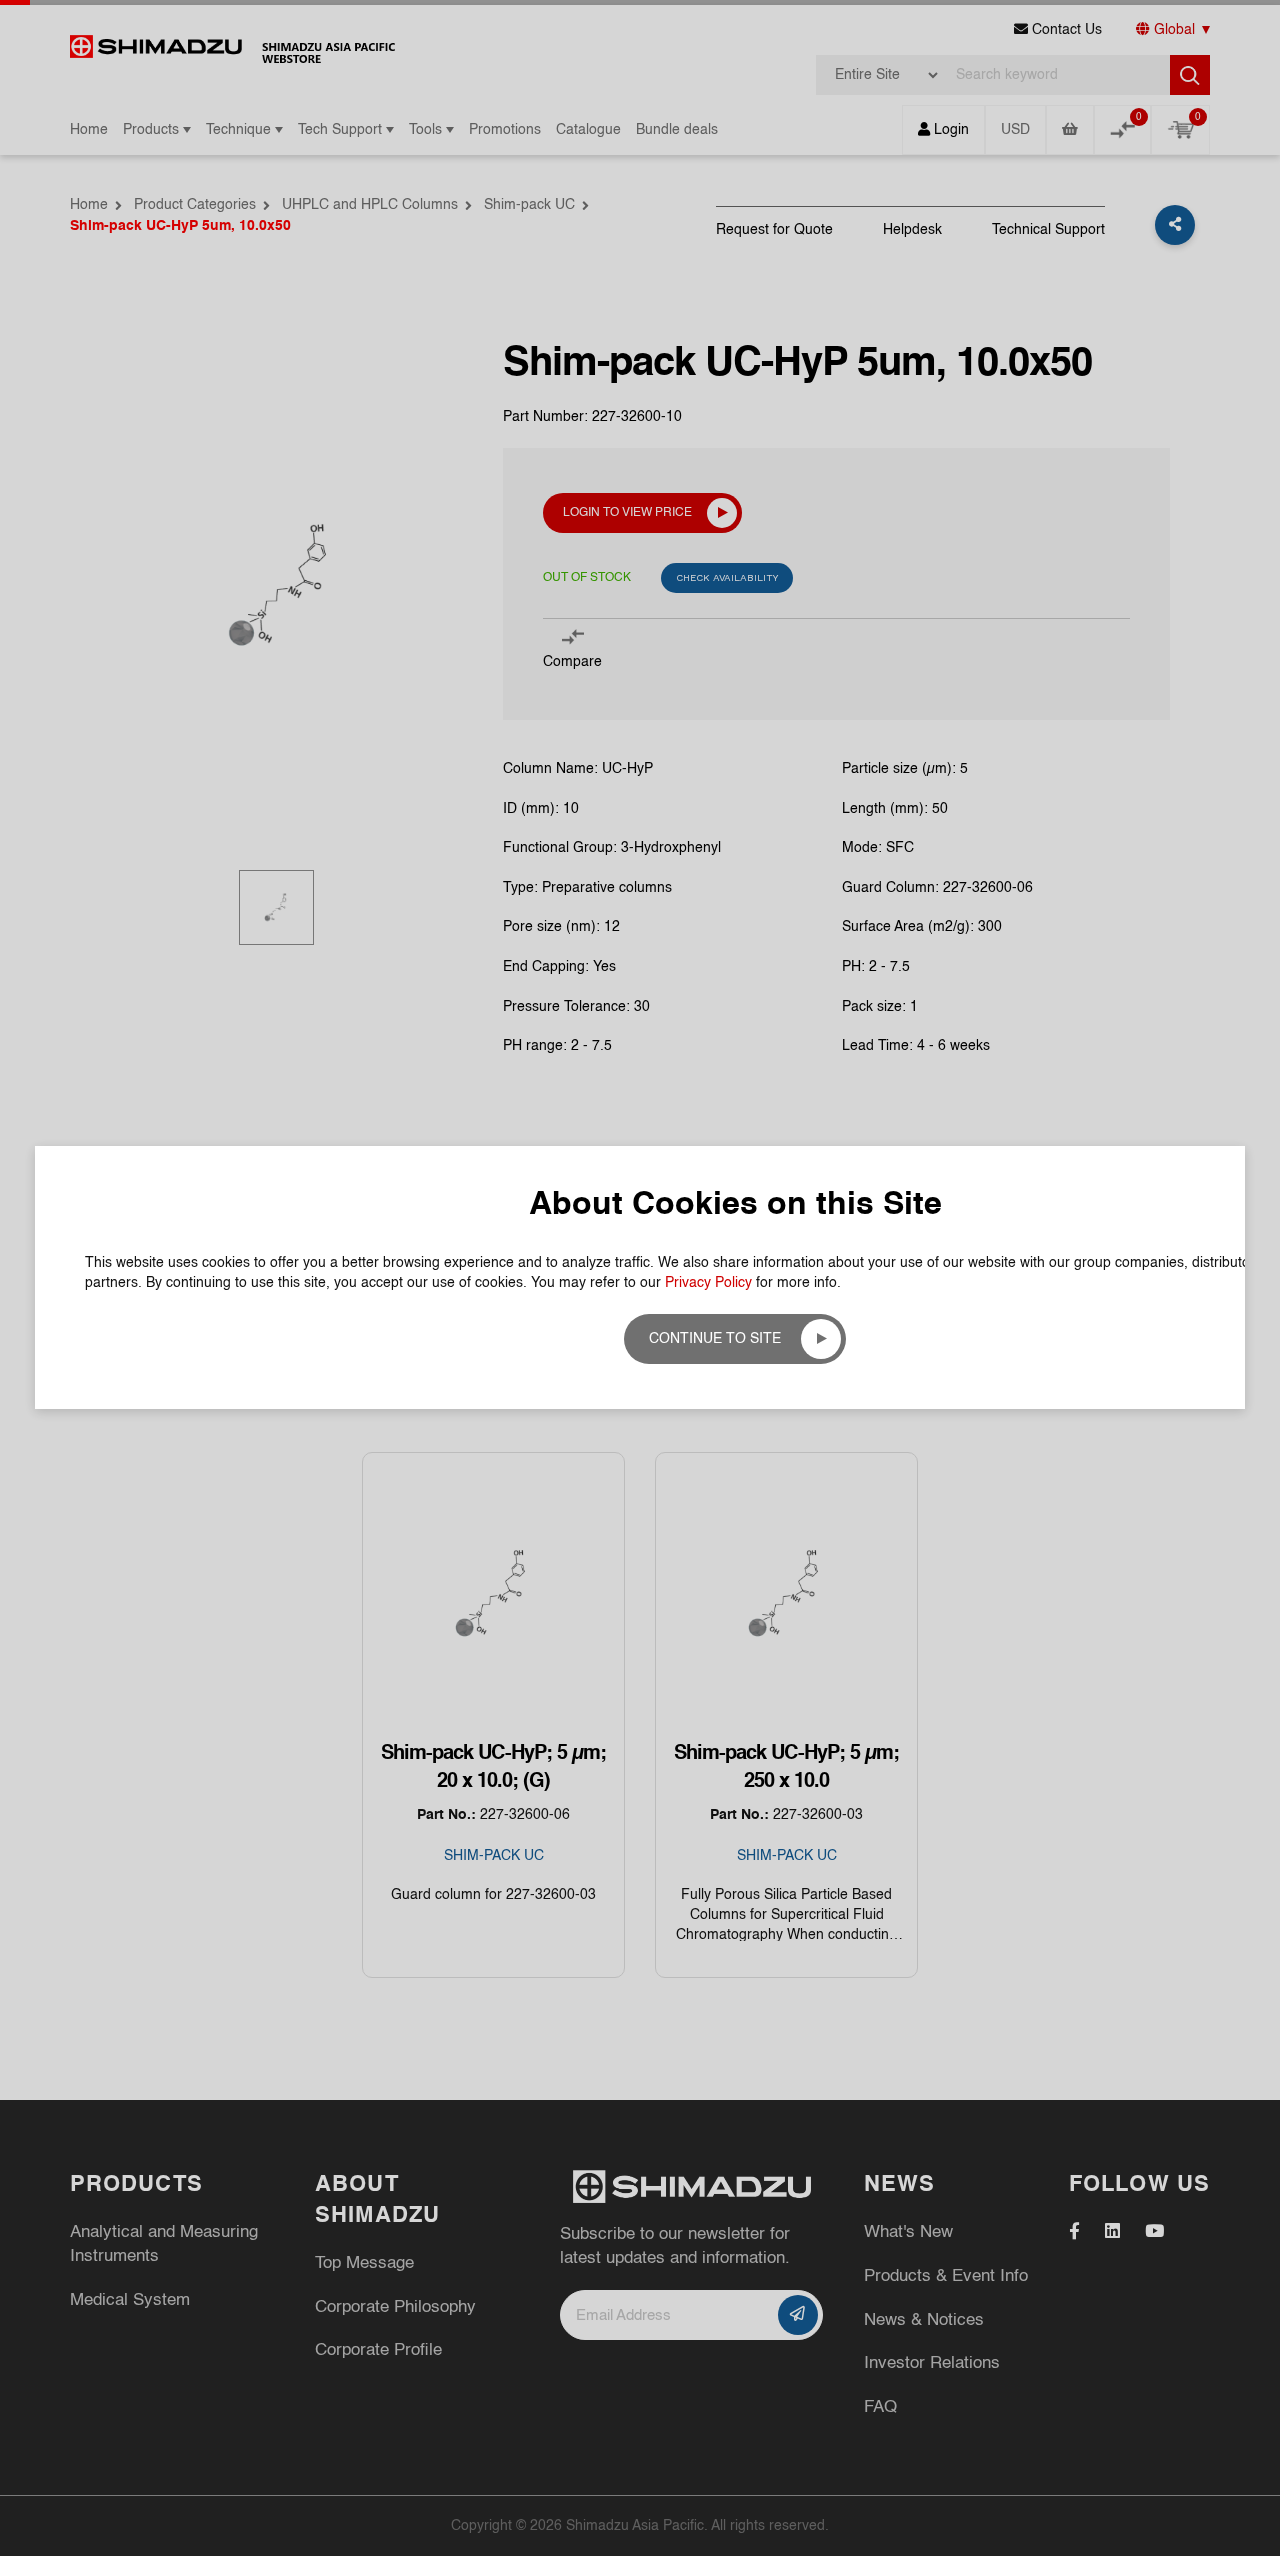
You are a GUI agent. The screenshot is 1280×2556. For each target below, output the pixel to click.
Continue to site (715, 1339)
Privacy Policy (708, 1283)
